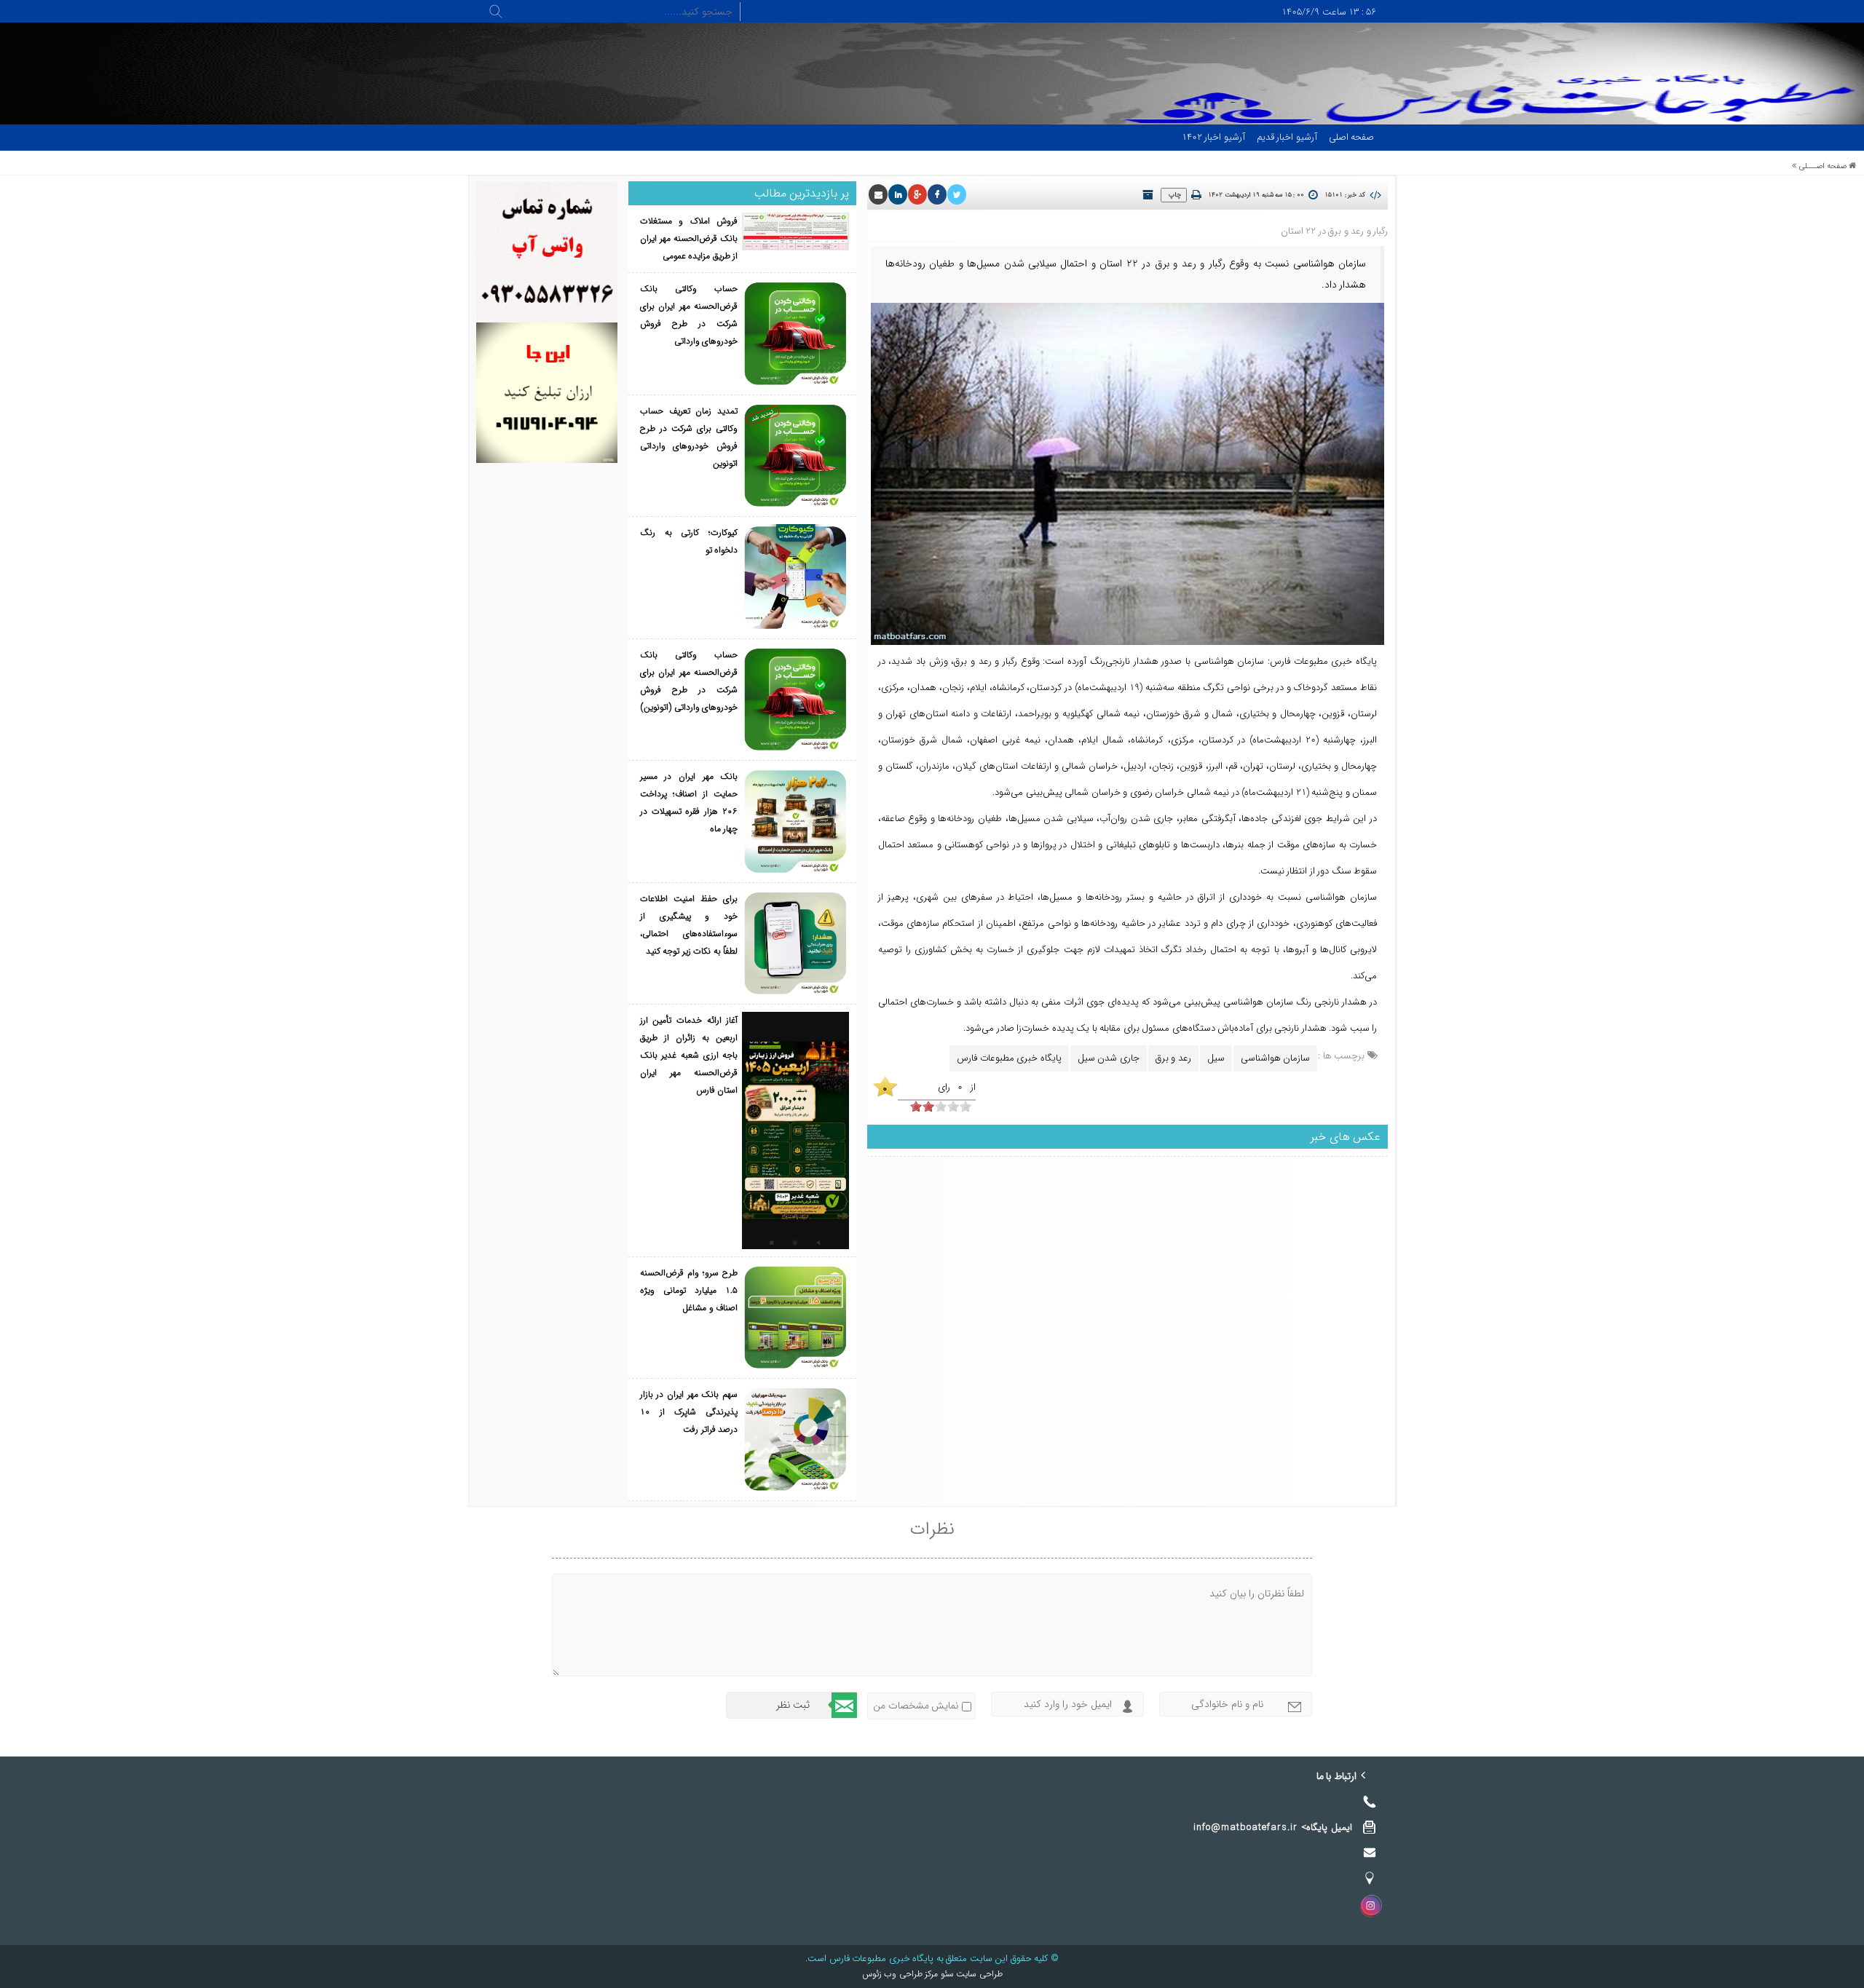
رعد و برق (1173, 1058)
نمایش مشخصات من (916, 1706)
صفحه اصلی (1352, 137)
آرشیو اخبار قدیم (1287, 137)
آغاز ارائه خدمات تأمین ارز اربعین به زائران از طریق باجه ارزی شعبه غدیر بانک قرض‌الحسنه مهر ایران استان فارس (689, 1055)
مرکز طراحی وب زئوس (900, 1974)
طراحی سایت (978, 1974)
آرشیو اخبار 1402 (1213, 137)
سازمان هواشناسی (1276, 1058)
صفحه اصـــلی (1823, 166)
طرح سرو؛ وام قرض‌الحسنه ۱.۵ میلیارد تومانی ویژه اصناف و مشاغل (689, 1290)
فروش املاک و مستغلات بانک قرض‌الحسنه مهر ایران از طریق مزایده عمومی (689, 238)
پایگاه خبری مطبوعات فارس (1009, 1058)
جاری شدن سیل (1109, 1058)
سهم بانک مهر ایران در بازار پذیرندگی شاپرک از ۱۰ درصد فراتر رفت (689, 1412)
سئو (946, 1974)
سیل (1216, 1058)
